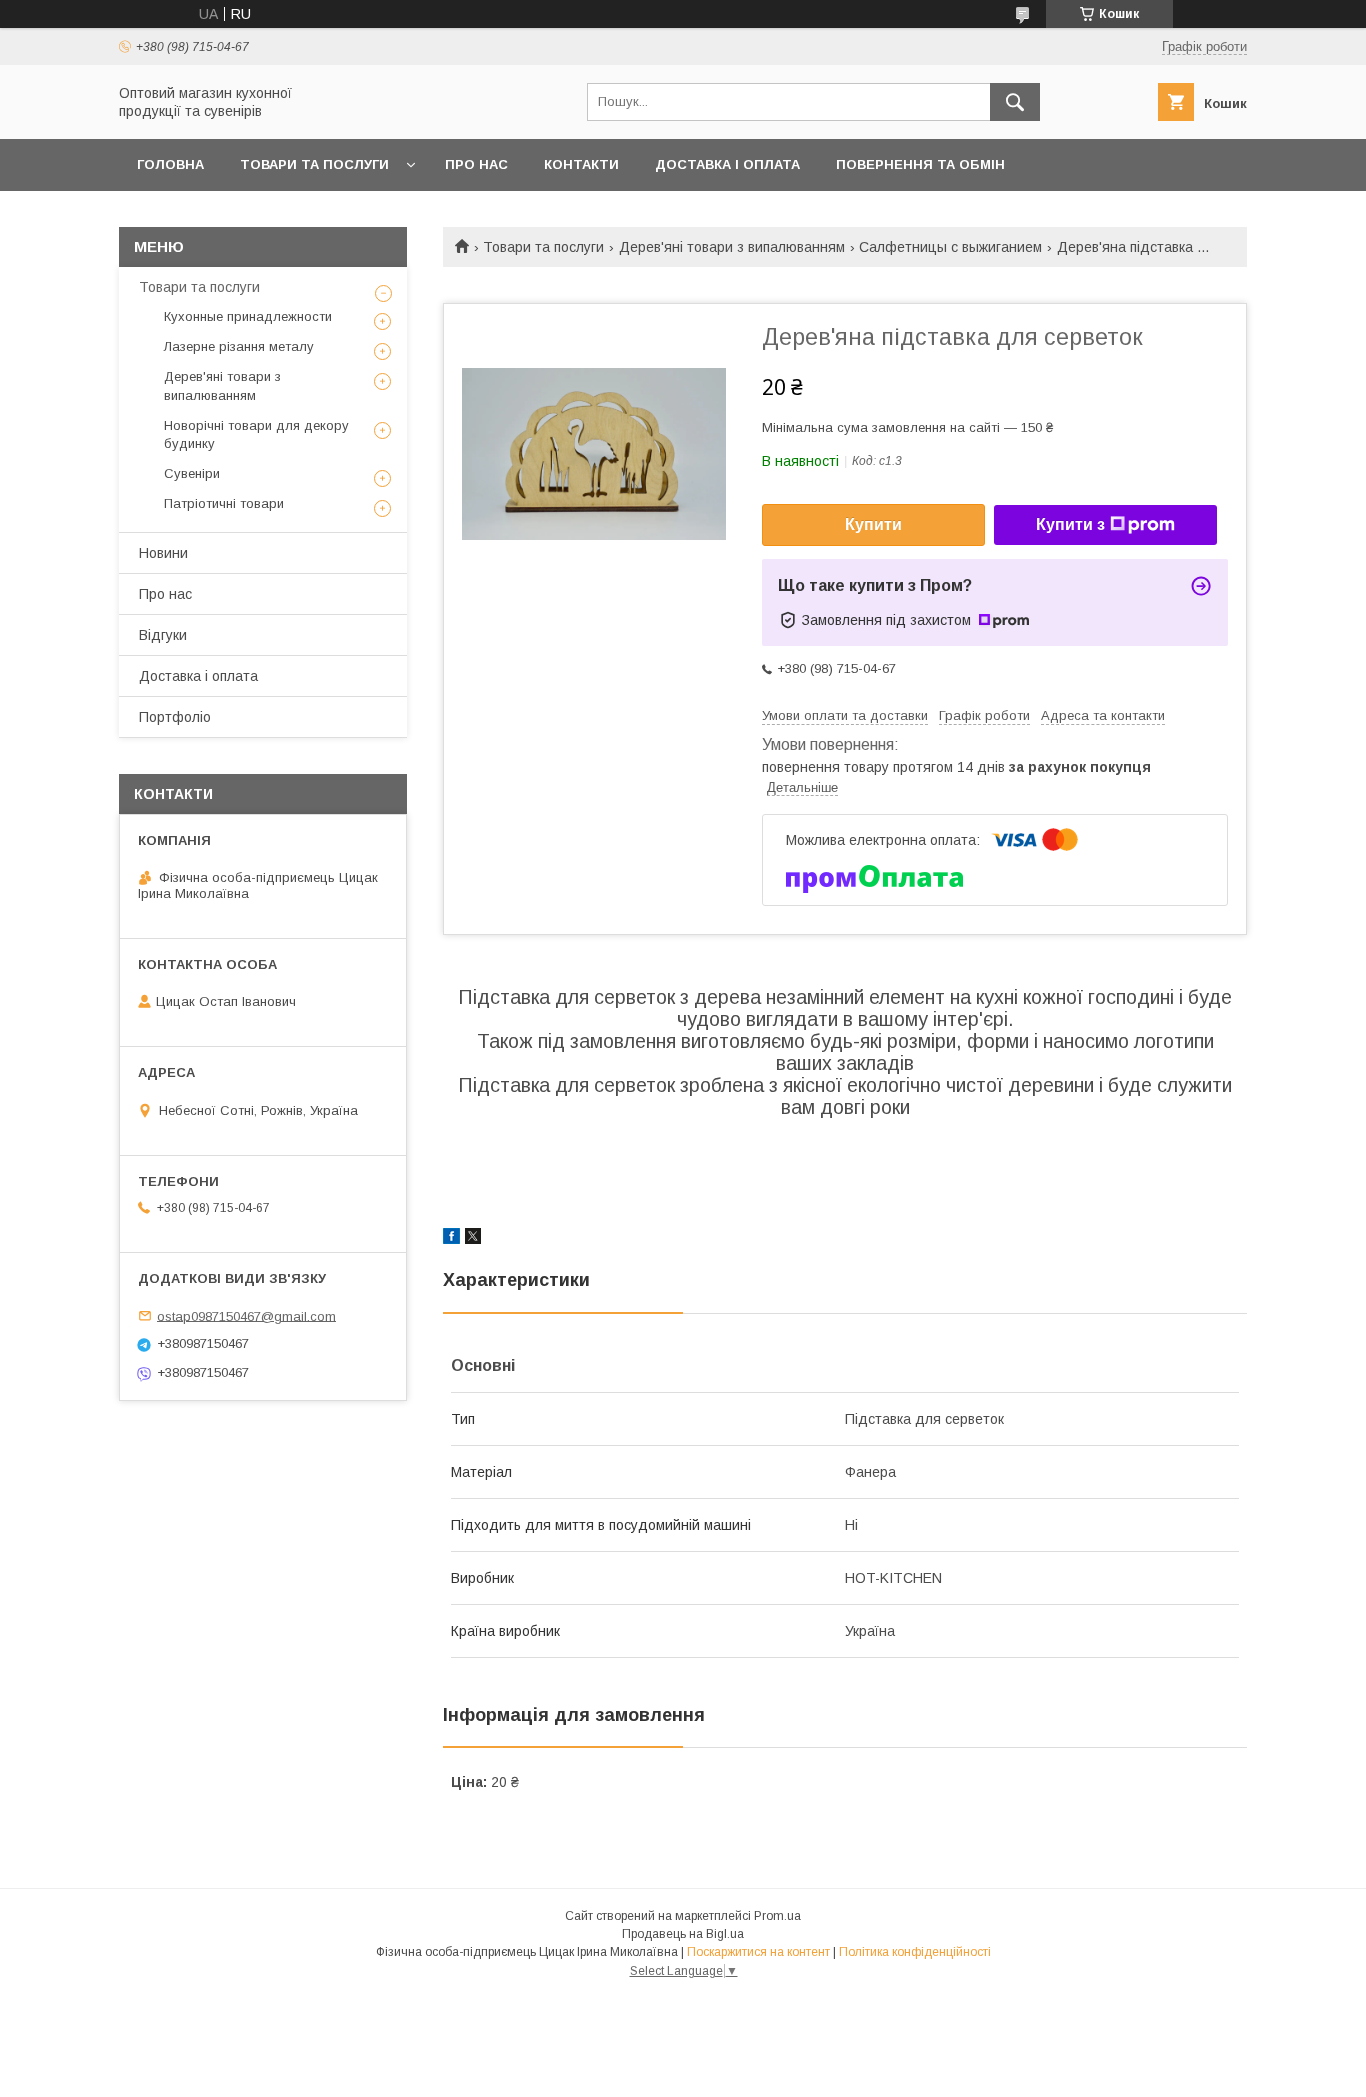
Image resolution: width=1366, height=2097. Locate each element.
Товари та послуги (314, 164)
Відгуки (163, 635)
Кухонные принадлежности (248, 316)
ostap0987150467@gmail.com (246, 1315)
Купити (873, 524)
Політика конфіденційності (915, 1952)
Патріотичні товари (224, 503)
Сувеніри (192, 473)
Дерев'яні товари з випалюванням (732, 247)
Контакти (581, 164)
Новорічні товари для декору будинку (256, 434)
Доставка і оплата (727, 164)
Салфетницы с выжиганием (950, 247)
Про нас (476, 164)
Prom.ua (777, 1916)
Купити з (1070, 524)
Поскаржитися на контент (758, 1952)
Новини (163, 553)
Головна (170, 164)
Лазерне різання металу (239, 346)
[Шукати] (1015, 102)
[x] (473, 1239)
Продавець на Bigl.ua (683, 1934)
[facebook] (451, 1239)
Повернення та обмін (920, 164)
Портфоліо (175, 717)
